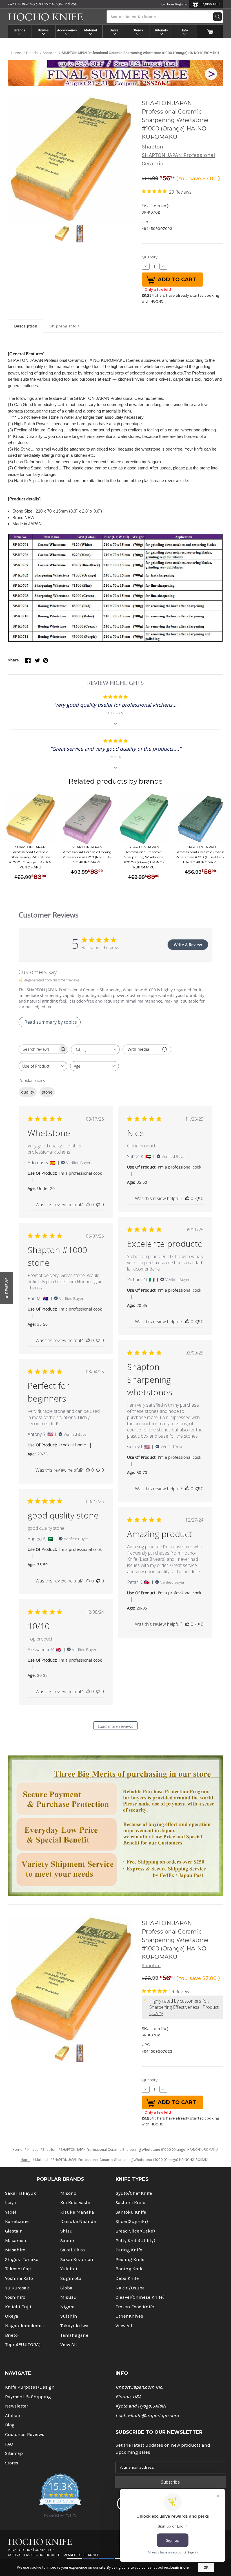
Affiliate (13, 2416)
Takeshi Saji (18, 2269)
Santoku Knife (131, 2212)
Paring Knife (129, 2250)
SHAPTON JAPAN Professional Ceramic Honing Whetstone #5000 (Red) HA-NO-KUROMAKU (87, 854)
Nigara (67, 2307)
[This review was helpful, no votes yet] (88, 1205)
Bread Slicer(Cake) (135, 2231)
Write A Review (188, 945)
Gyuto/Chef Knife (134, 2193)
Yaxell (11, 2212)
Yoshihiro (15, 2297)
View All (69, 2345)
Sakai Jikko (73, 2250)
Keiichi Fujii (18, 2307)
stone (47, 1092)
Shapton (152, 147)
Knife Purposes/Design (30, 2387)
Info (185, 30)
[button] (7, 1288)
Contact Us (45, 2550)
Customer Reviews (25, 2434)
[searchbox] (38, 1049)
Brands (20, 30)
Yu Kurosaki (18, 2288)
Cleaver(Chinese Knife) (140, 2297)
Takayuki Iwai (75, 2326)
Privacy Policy (20, 2550)
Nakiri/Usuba (130, 2288)
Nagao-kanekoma (25, 2326)
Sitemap (14, 2453)
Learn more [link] (180, 2567)
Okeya (12, 2316)
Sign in (165, 4)
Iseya (11, 2203)
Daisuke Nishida (78, 2221)
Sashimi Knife (130, 2203)
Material (91, 30)
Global (67, 2288)
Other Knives (129, 2316)
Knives (44, 30)
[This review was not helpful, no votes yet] (98, 1205)
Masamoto (16, 2241)
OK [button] (206, 2567)
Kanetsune (17, 2221)
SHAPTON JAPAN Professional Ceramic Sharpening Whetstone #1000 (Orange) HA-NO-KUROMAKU (30, 857)
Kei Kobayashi (75, 2203)
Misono (68, 2193)
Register (182, 4)
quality (28, 1092)
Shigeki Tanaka (22, 2259)
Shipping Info (63, 326)
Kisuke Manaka (77, 2212)
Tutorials (161, 30)
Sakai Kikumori (77, 2259)
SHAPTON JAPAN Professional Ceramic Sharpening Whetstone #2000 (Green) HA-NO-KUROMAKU (144, 857)
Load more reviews (115, 1726)
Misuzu (68, 2297)
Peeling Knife (130, 2259)
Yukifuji (69, 2269)
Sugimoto (71, 2278)
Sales (114, 30)
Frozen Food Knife (135, 2307)
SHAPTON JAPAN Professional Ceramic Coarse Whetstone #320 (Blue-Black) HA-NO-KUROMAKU (201, 854)
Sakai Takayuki (21, 2193)
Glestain (14, 2231)
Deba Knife (127, 2278)
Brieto (11, 2335)
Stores (138, 30)
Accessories (67, 30)
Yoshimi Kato (19, 2278)
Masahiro (15, 2250)
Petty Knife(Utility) (135, 2241)
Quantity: (150, 257)
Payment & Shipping (28, 2397)
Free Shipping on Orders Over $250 (42, 4)
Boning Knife (130, 2269)
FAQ (9, 2444)
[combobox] (95, 1049)
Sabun (67, 2241)
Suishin (69, 2316)
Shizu (66, 2231)
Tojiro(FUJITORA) (23, 2345)
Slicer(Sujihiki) (132, 2221)
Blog (10, 2425)
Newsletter (17, 2406)
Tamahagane (74, 2335)
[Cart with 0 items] (210, 31)
